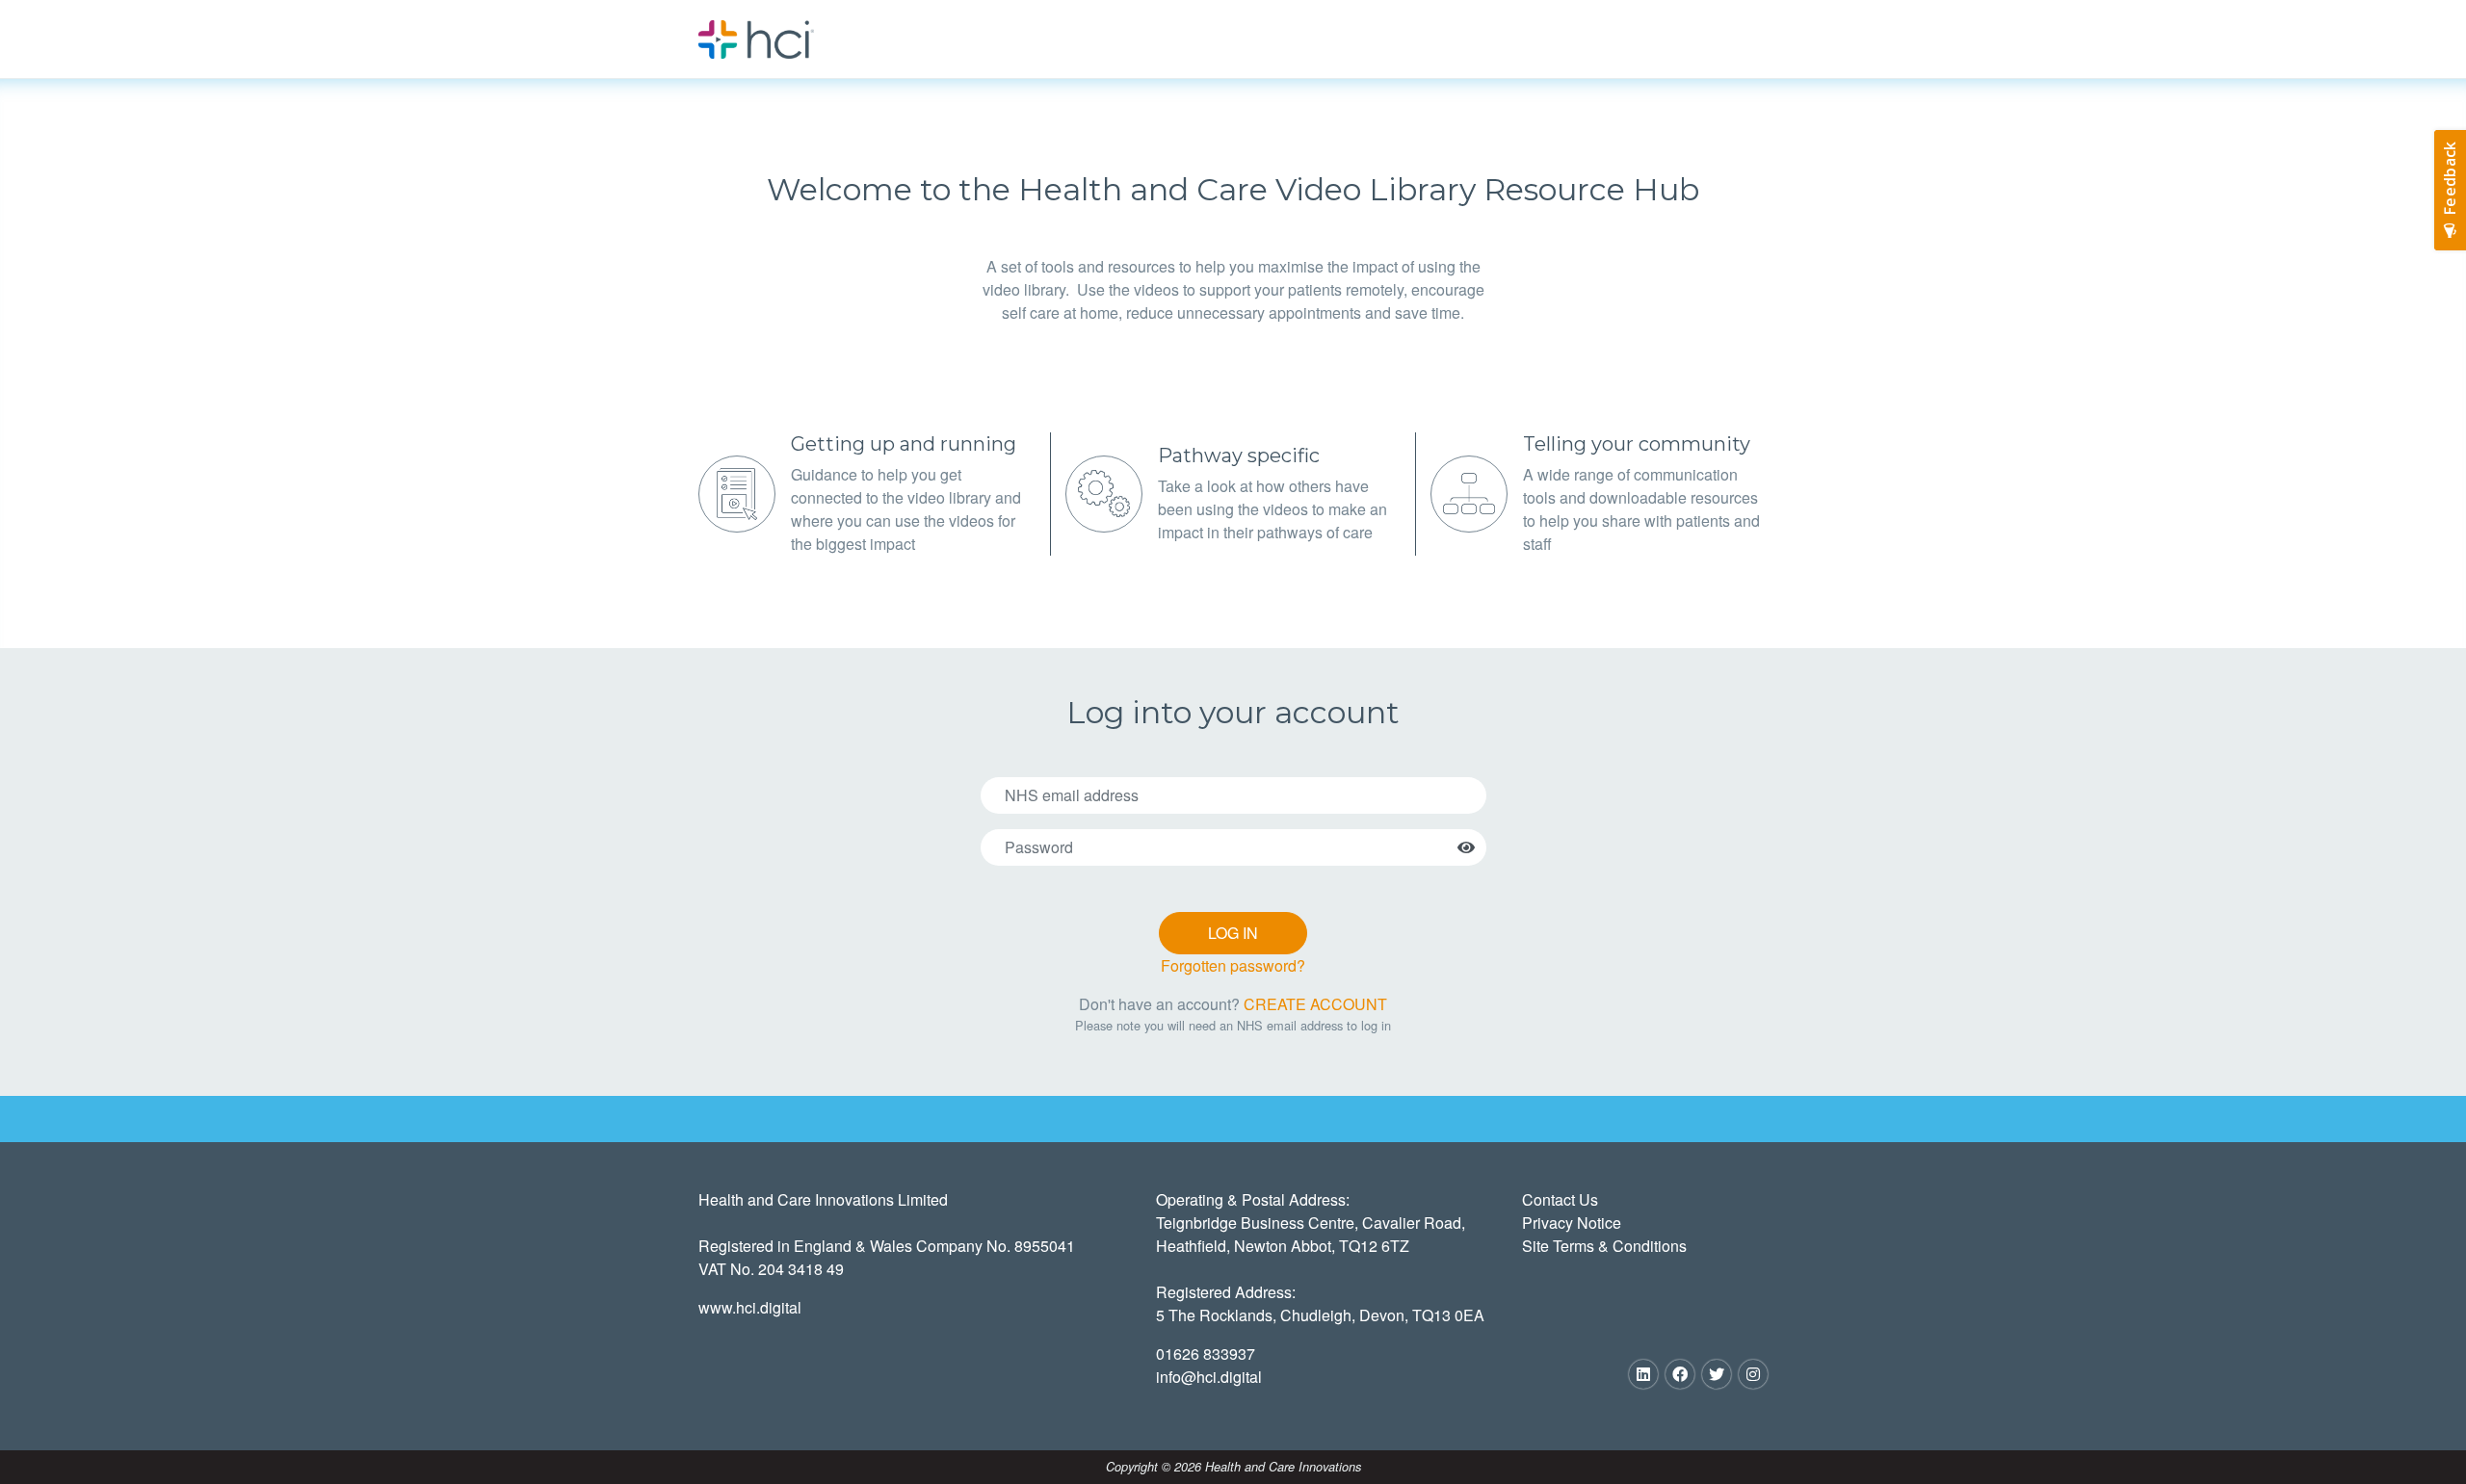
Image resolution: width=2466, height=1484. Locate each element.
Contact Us (1560, 1199)
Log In (1233, 933)
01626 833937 (1206, 1354)
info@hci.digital (1209, 1377)
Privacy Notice (1572, 1223)
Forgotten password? (1233, 965)
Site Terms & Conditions (1604, 1246)
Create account (1315, 1004)
